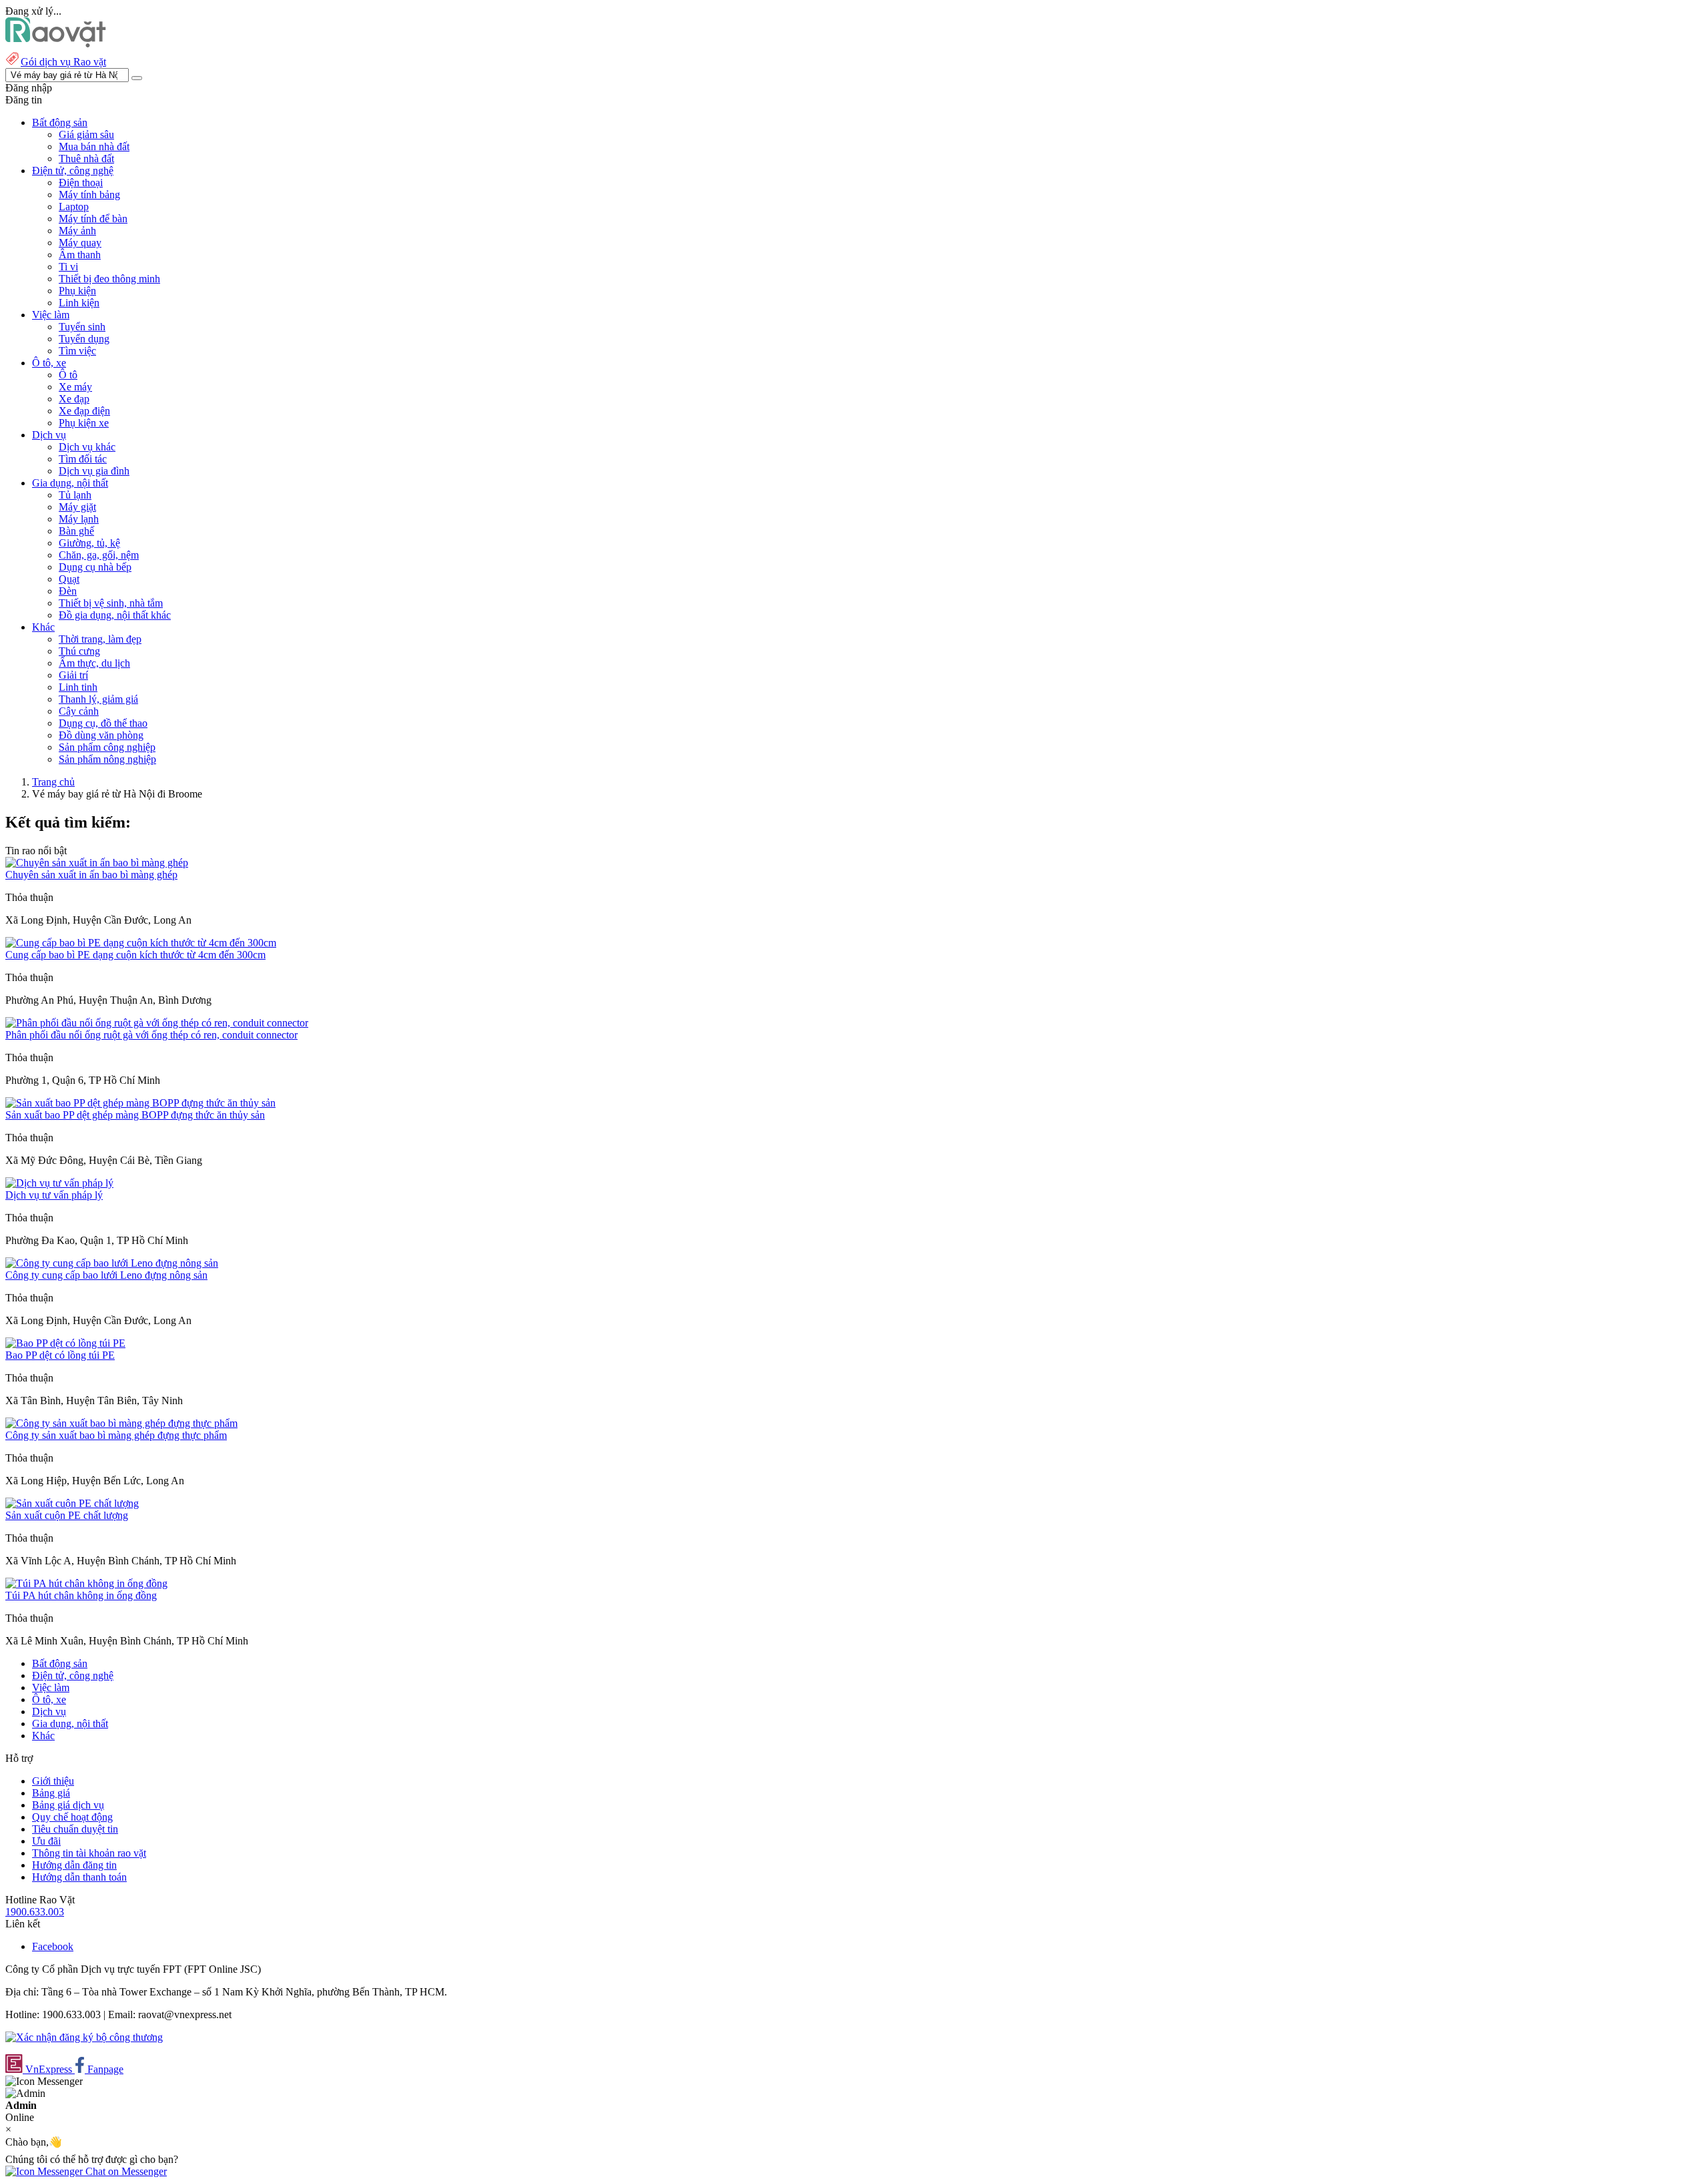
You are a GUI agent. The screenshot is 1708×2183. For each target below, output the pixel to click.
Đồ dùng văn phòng (101, 735)
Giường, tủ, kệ (89, 543)
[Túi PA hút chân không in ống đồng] (86, 1583)
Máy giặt (77, 507)
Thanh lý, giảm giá (98, 699)
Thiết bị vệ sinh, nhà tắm (111, 603)
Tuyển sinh (82, 327)
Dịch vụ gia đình (94, 471)
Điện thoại (81, 183)
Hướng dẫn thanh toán (79, 1877)
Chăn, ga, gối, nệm (99, 555)
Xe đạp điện (84, 411)
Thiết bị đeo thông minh (109, 279)
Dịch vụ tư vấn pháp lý (54, 1195)
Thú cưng (79, 651)
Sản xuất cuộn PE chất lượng (67, 1515)
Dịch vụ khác (87, 447)
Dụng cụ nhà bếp (95, 567)
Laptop (74, 207)
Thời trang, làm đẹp (100, 639)
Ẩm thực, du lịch (94, 663)
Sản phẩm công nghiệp (107, 747)
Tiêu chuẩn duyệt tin (75, 1829)
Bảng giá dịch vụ (68, 1805)
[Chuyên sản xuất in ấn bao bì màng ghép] (97, 863)
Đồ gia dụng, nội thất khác (115, 615)
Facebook (53, 1946)
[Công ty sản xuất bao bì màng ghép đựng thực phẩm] (121, 1423)
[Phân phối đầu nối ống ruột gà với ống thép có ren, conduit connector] (157, 1023)
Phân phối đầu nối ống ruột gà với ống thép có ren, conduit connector (151, 1035)
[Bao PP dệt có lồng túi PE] (65, 1343)
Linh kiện (79, 303)
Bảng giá (51, 1793)
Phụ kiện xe (84, 423)
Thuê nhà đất (86, 159)
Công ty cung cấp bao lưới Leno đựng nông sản (106, 1275)
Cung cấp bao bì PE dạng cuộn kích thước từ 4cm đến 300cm (135, 955)
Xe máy (75, 387)
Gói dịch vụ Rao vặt (63, 62)
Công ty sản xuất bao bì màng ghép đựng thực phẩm (116, 1435)
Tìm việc (77, 351)
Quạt (69, 579)
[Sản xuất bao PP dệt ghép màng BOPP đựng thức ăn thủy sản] (140, 1103)
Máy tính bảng (89, 195)
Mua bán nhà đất (94, 146)
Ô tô (68, 375)
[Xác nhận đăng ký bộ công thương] (84, 2037)
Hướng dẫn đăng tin (74, 1865)
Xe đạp (74, 399)
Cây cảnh (79, 711)
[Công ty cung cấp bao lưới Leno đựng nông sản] (112, 1263)
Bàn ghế (76, 531)
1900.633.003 (35, 1912)
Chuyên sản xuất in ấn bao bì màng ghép (91, 875)
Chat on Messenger (125, 2171)
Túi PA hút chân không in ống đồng (81, 1595)
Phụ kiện (77, 291)
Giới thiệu (53, 1781)
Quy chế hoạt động (72, 1817)
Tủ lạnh (75, 495)
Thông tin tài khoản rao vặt (89, 1853)
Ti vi (68, 267)
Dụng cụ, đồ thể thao (103, 723)
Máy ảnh (77, 231)
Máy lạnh (79, 519)
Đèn (68, 591)
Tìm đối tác (83, 459)
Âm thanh (80, 255)
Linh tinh (78, 687)
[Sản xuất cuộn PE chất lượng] (72, 1503)
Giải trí (73, 675)
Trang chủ (53, 782)
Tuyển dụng (84, 339)
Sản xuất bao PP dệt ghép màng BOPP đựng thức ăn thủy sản (135, 1115)
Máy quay (80, 243)
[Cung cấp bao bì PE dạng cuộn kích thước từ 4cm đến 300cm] (141, 943)
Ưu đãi (46, 1841)
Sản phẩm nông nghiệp (107, 759)
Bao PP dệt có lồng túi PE (60, 1355)
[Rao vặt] (56, 44)
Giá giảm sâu (86, 134)
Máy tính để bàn (93, 219)
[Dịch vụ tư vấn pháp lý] (59, 1183)
